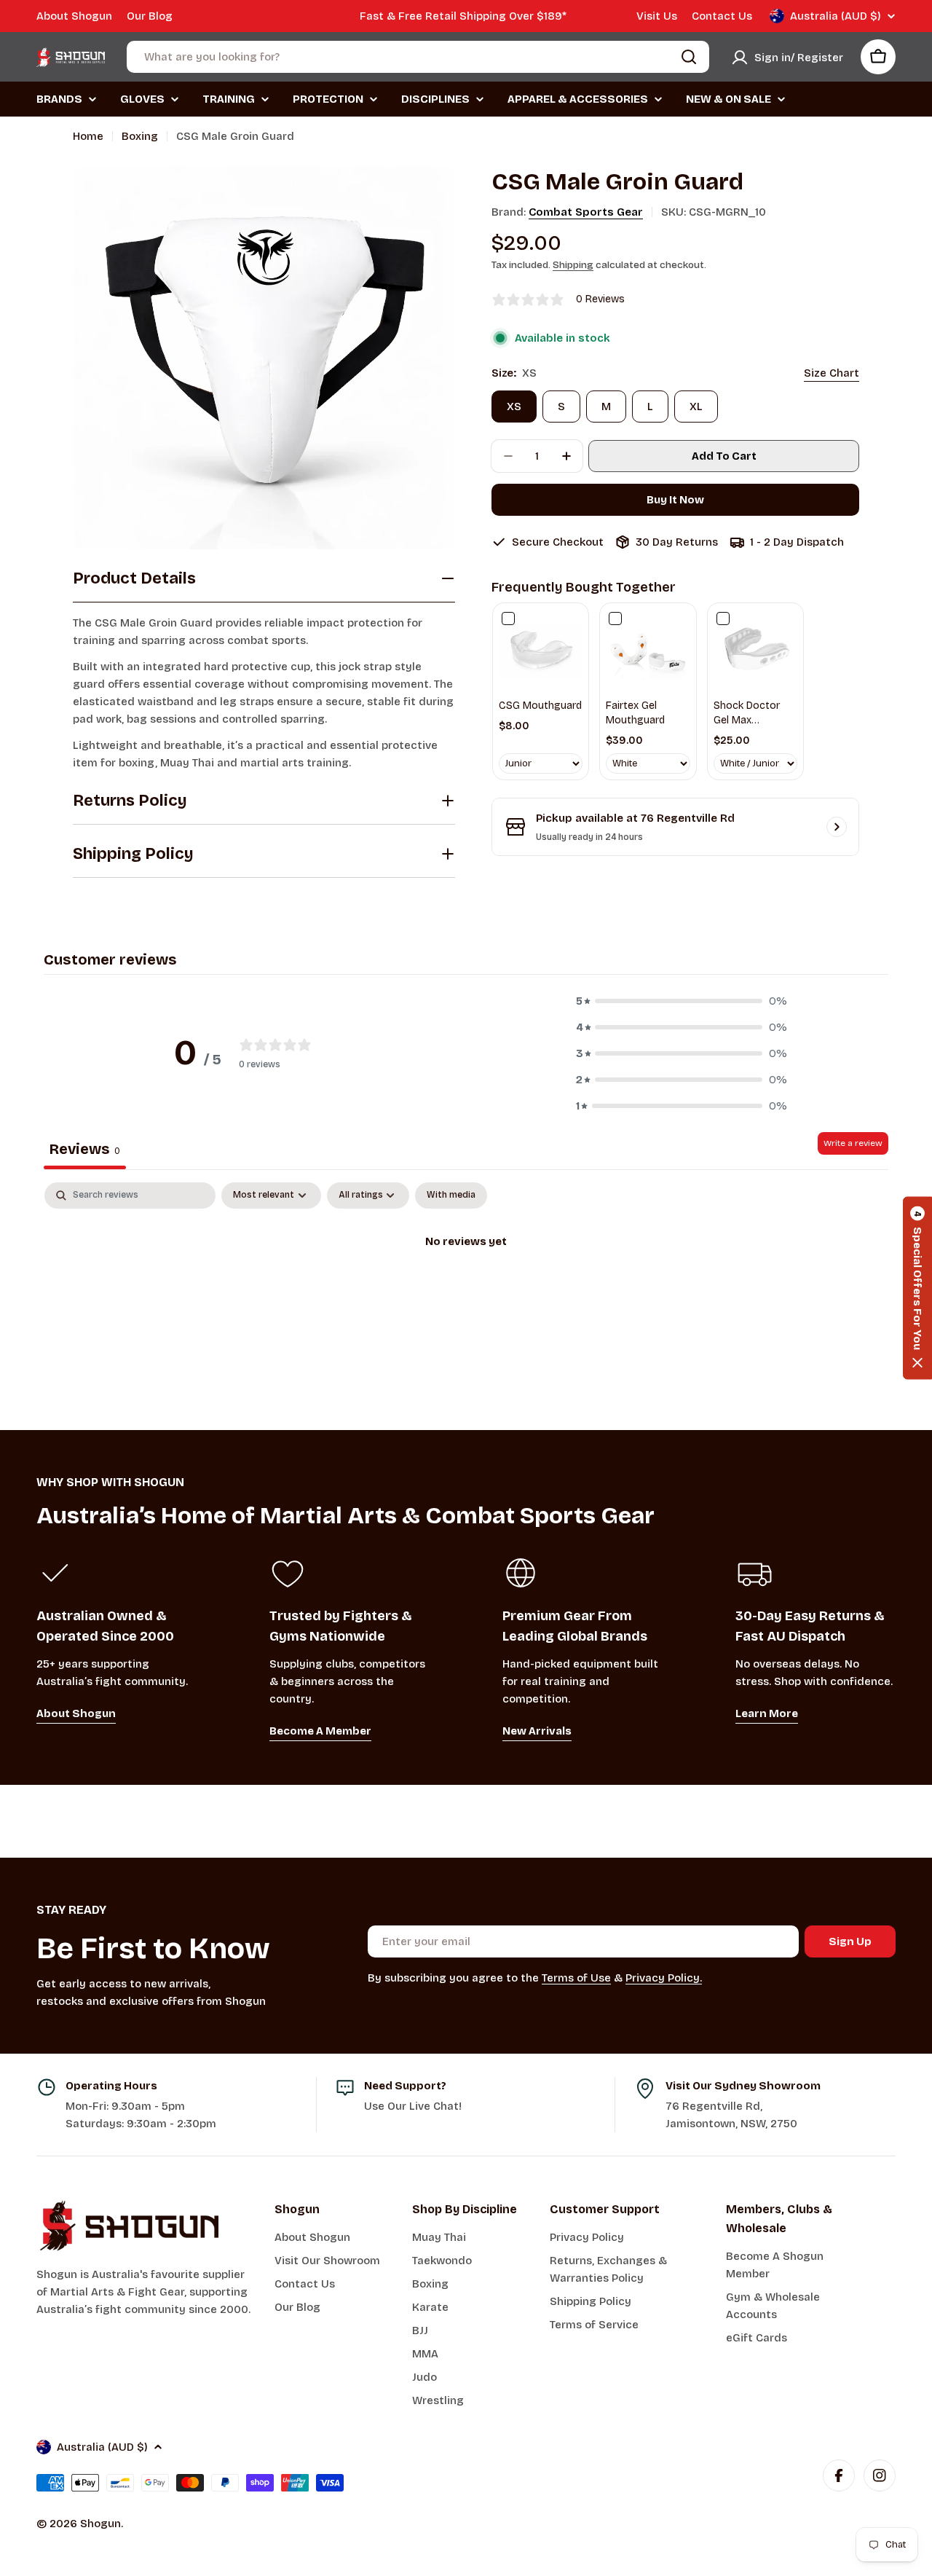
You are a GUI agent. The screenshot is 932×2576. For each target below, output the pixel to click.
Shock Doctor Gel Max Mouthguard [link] (747, 713)
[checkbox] (451, 1195)
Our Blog (150, 16)
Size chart (832, 373)
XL (696, 407)
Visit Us (657, 16)
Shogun (100, 2524)
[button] (682, 1001)
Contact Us (722, 16)
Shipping (573, 265)
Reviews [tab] (85, 1149)
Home (88, 136)
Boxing (140, 136)
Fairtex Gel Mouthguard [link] (635, 713)
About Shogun (74, 16)
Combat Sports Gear (586, 212)
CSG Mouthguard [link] (540, 706)
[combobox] (418, 57)
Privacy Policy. (664, 1978)
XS (514, 407)
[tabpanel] (466, 1291)
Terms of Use (576, 1978)
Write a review (853, 1143)
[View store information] (837, 827)
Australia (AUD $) (836, 16)
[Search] (689, 57)
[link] (541, 651)
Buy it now (675, 500)
